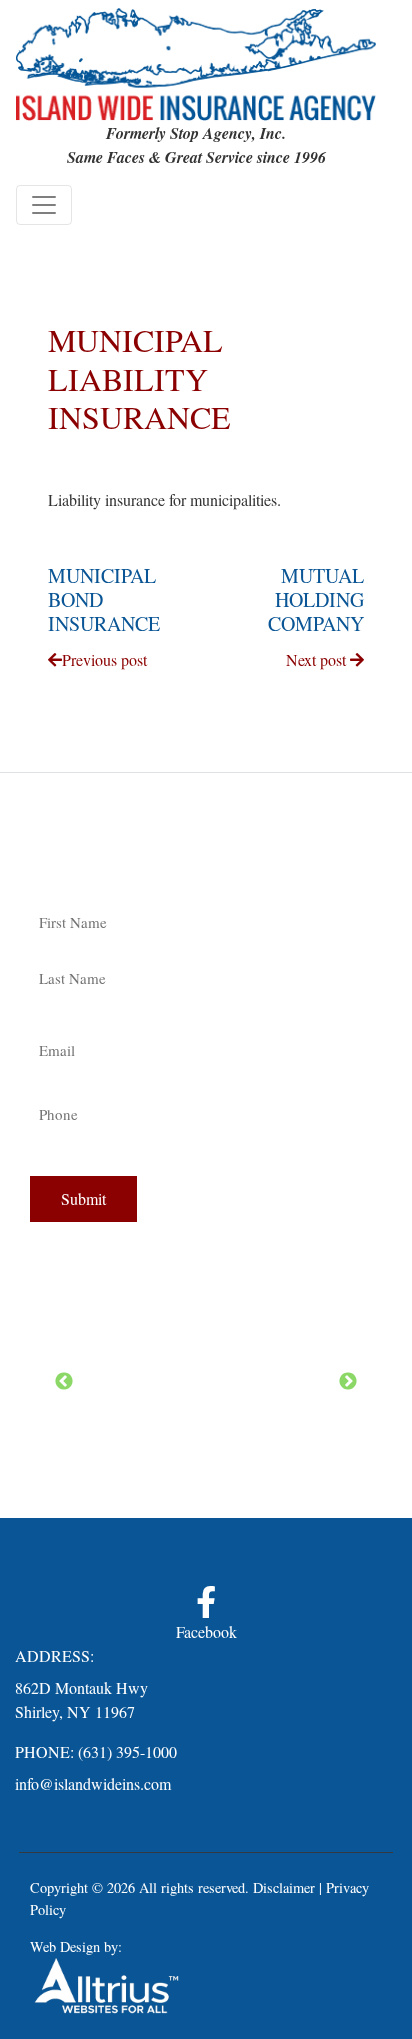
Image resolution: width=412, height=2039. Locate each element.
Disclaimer (284, 1887)
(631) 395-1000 (127, 1751)
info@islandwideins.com (93, 1783)
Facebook (206, 1631)
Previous (64, 1382)
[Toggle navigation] (44, 205)
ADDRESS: (54, 1655)
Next (348, 1382)
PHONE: (44, 1751)
